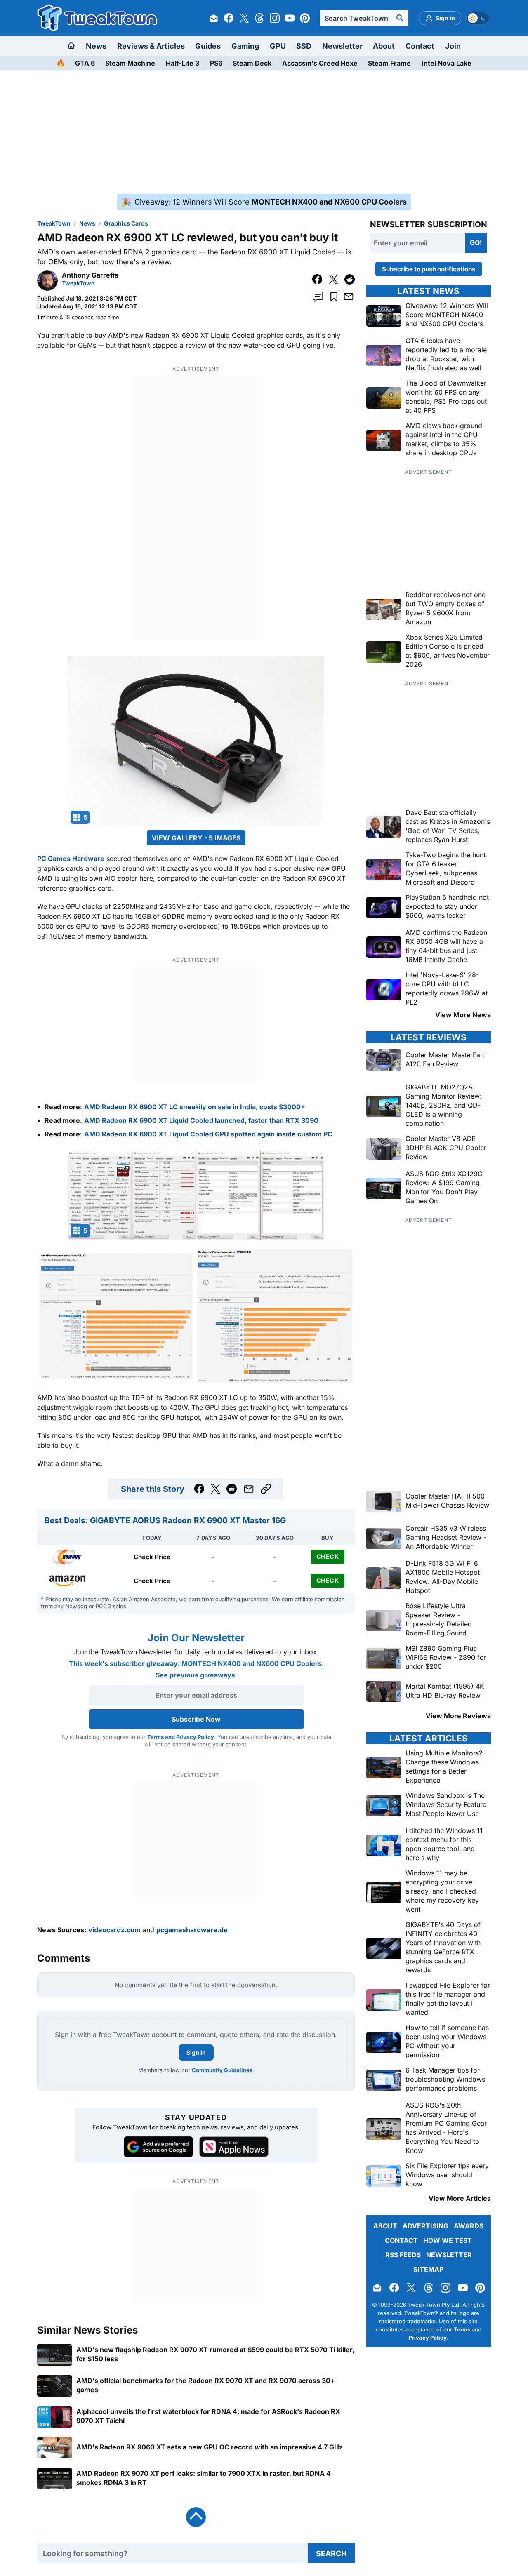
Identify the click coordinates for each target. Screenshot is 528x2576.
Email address (213, 1319)
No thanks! (264, 1353)
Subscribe (314, 1333)
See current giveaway (264, 1304)
